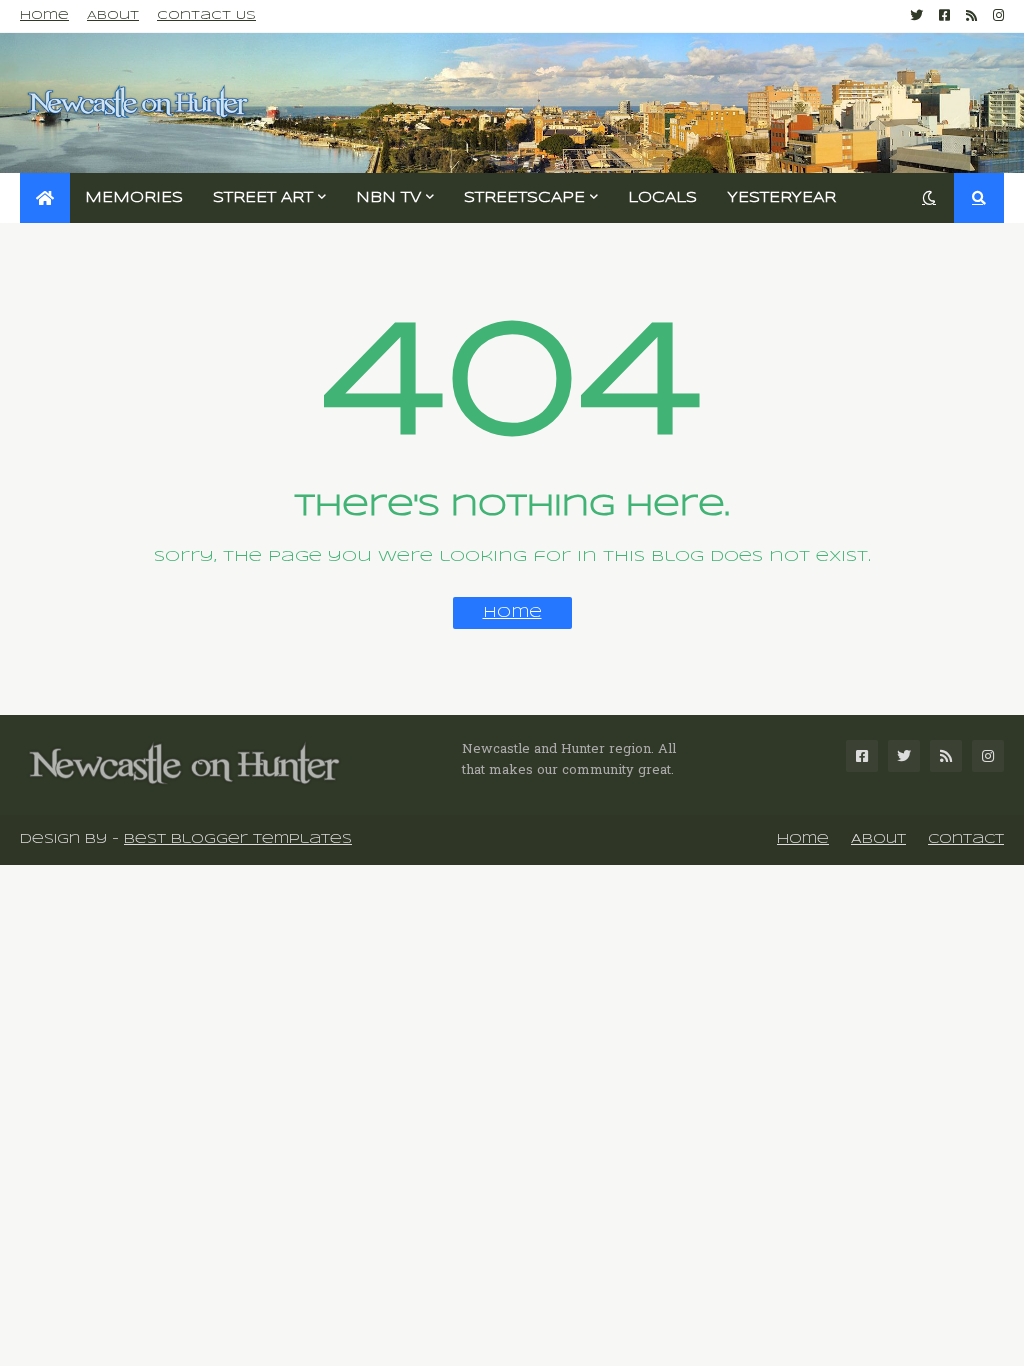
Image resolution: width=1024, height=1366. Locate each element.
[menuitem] (45, 198)
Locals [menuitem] (662, 198)
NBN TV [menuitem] (388, 198)
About (113, 15)
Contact (966, 839)
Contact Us (206, 15)
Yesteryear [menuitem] (781, 198)
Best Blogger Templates (238, 839)
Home (44, 15)
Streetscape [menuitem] (524, 198)
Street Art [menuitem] (263, 198)
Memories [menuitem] (134, 198)
